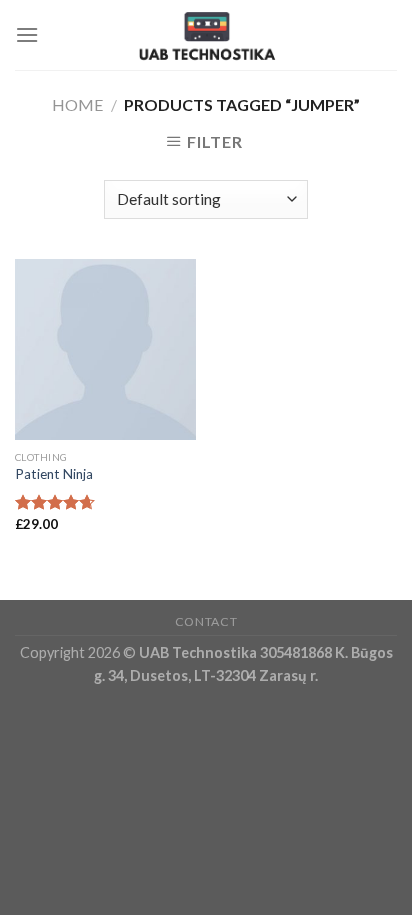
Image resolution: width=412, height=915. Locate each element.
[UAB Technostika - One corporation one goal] (206, 35)
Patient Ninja (54, 474)
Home (77, 104)
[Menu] (27, 34)
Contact (206, 621)
